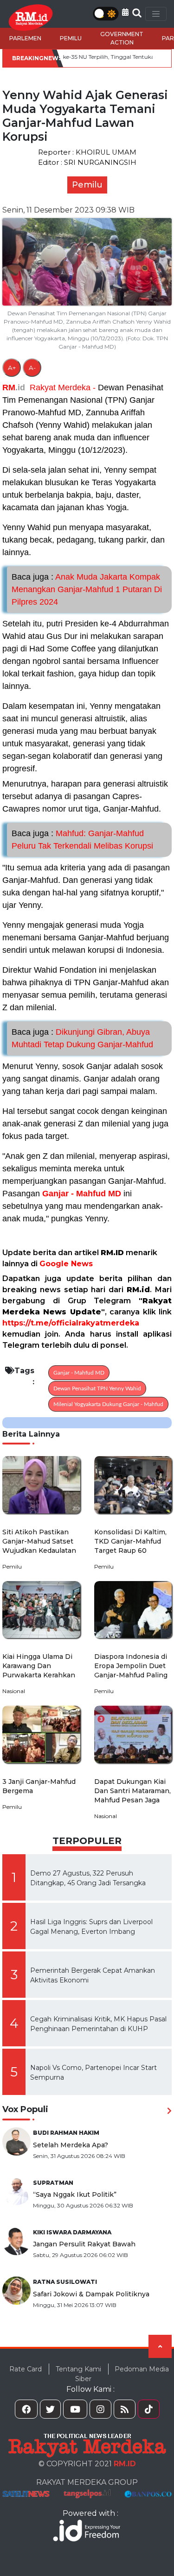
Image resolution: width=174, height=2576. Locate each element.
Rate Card (26, 2369)
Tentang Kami (78, 2369)
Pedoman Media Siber (122, 2374)
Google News (66, 1264)
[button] (125, 12)
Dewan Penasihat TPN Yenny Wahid (97, 1388)
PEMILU (71, 38)
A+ (12, 368)
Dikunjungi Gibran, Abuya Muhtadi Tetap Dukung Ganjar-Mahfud (82, 1038)
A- (32, 368)
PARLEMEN (25, 38)
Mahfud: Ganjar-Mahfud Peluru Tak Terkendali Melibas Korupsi (82, 840)
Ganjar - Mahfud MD (82, 1194)
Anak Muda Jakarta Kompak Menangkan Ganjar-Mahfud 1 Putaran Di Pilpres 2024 (87, 589)
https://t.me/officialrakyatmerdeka (71, 1323)
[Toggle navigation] (156, 14)
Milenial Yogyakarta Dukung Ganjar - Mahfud (108, 1404)
